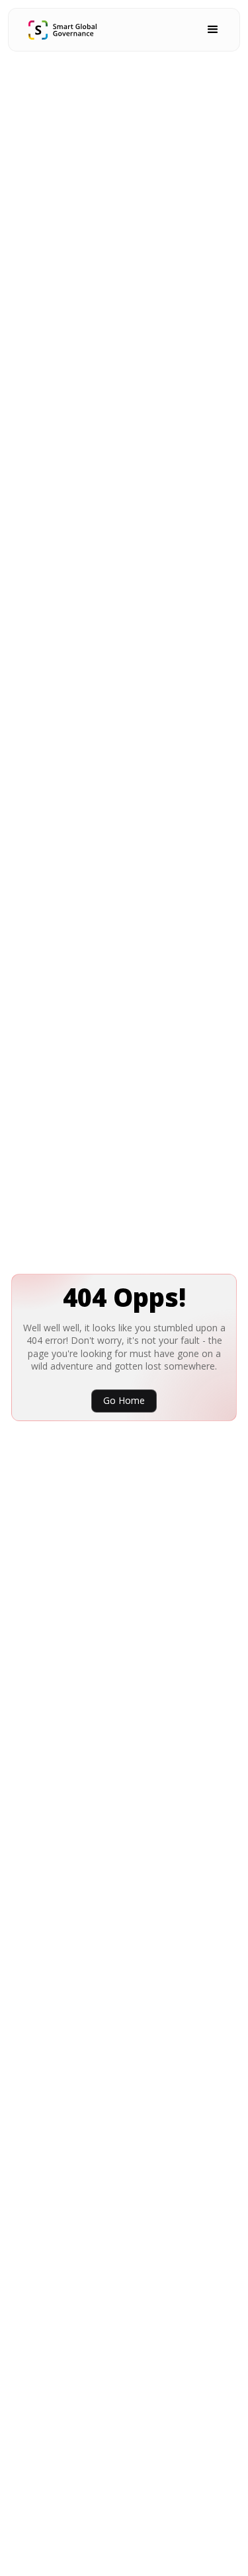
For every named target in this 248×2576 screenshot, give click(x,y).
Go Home (124, 1400)
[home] (62, 30)
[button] (213, 30)
